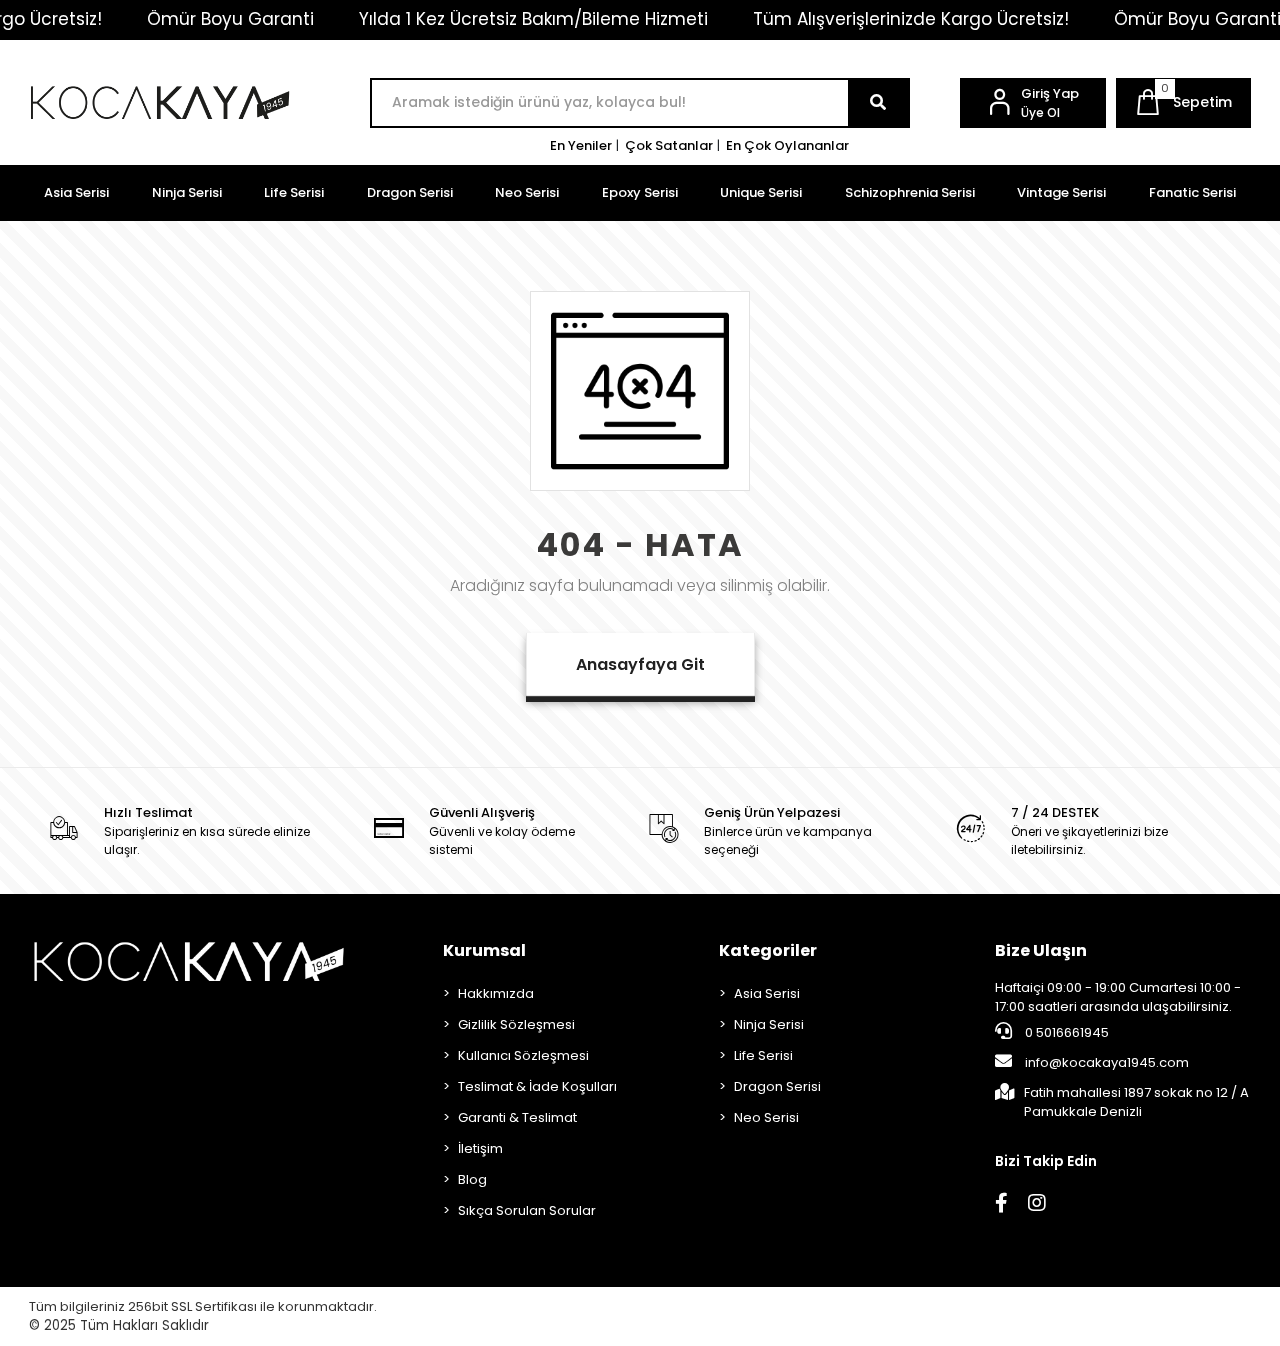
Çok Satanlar (669, 145)
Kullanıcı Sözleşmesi (523, 1055)
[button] (1183, 103)
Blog (472, 1179)
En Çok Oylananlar (787, 145)
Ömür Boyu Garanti (230, 19)
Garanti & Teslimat (517, 1117)
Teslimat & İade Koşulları (537, 1086)
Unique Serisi (761, 192)
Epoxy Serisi (640, 192)
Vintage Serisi (1061, 192)
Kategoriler (768, 950)
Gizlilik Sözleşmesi (516, 1024)
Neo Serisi (527, 192)
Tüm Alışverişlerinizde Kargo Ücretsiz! (911, 19)
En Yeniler (581, 145)
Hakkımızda (496, 993)
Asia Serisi (76, 192)
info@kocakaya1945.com (1107, 1062)
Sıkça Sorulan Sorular (527, 1210)
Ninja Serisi (187, 192)
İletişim (480, 1148)
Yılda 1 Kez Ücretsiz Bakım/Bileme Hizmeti (533, 19)
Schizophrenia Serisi (910, 192)
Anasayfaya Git (640, 664)
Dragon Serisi (410, 192)
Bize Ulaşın (1041, 950)
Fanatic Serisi (1192, 192)
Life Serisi (294, 192)
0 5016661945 (1065, 1032)
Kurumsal (484, 950)
